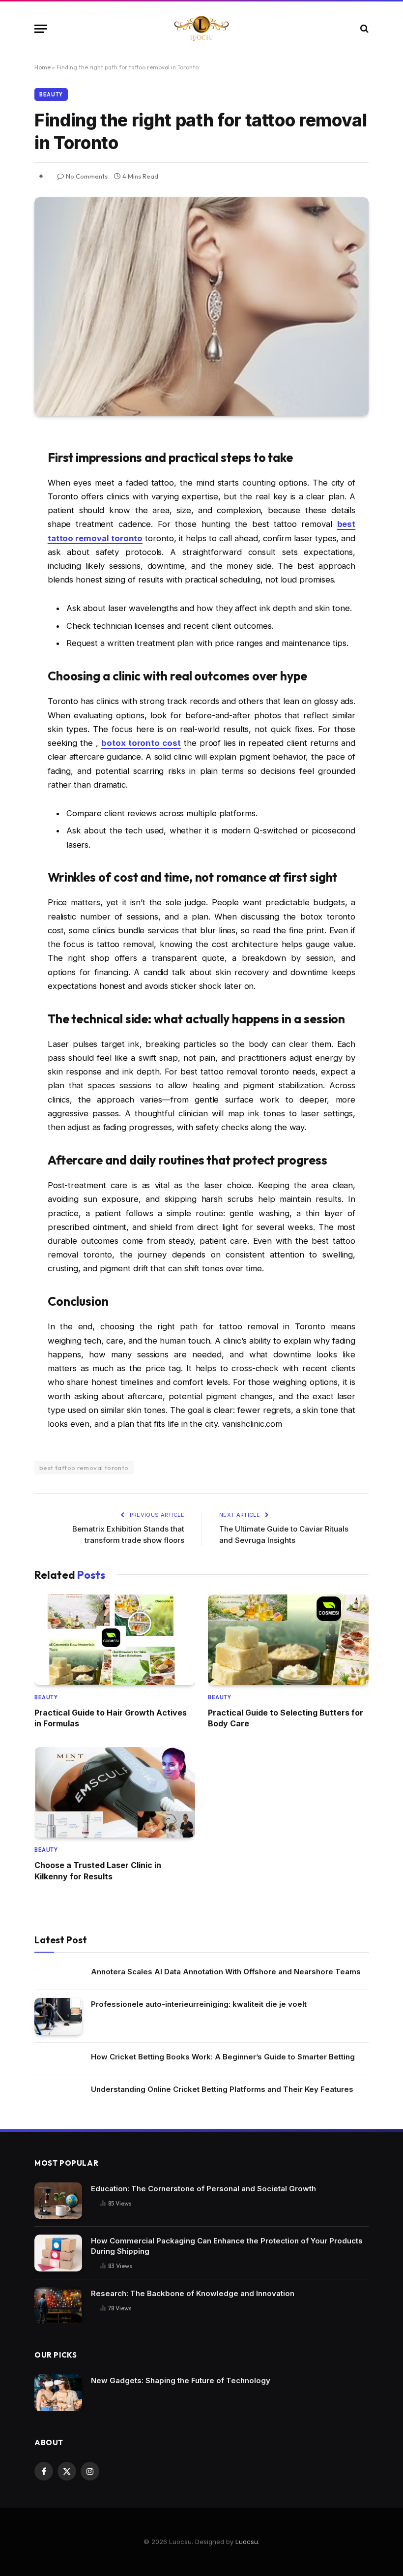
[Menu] (41, 29)
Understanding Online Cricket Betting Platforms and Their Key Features (222, 2089)
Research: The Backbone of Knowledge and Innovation (193, 2293)
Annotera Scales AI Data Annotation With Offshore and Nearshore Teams (226, 1972)
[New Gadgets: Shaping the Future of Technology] (58, 2393)
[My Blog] (201, 29)
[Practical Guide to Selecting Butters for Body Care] (288, 1640)
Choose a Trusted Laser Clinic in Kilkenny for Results (98, 1871)
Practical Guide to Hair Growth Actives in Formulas (111, 1718)
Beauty (51, 94)
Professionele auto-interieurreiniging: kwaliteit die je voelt (199, 2004)
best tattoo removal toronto (84, 1468)
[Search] (363, 29)
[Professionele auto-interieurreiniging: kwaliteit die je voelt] (58, 2016)
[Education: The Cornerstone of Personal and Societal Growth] (58, 2201)
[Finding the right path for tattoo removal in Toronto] (201, 307)
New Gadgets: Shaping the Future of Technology (181, 2380)
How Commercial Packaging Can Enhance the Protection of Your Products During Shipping (227, 2246)
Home (43, 67)
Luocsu (247, 2542)
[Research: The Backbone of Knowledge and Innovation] (58, 2306)
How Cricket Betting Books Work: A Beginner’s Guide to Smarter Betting (223, 2057)
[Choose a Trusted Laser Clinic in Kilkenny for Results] (115, 1792)
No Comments (87, 176)
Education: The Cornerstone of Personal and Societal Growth (203, 2189)
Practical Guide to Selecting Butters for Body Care (286, 1718)
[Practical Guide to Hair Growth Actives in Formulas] (115, 1640)
